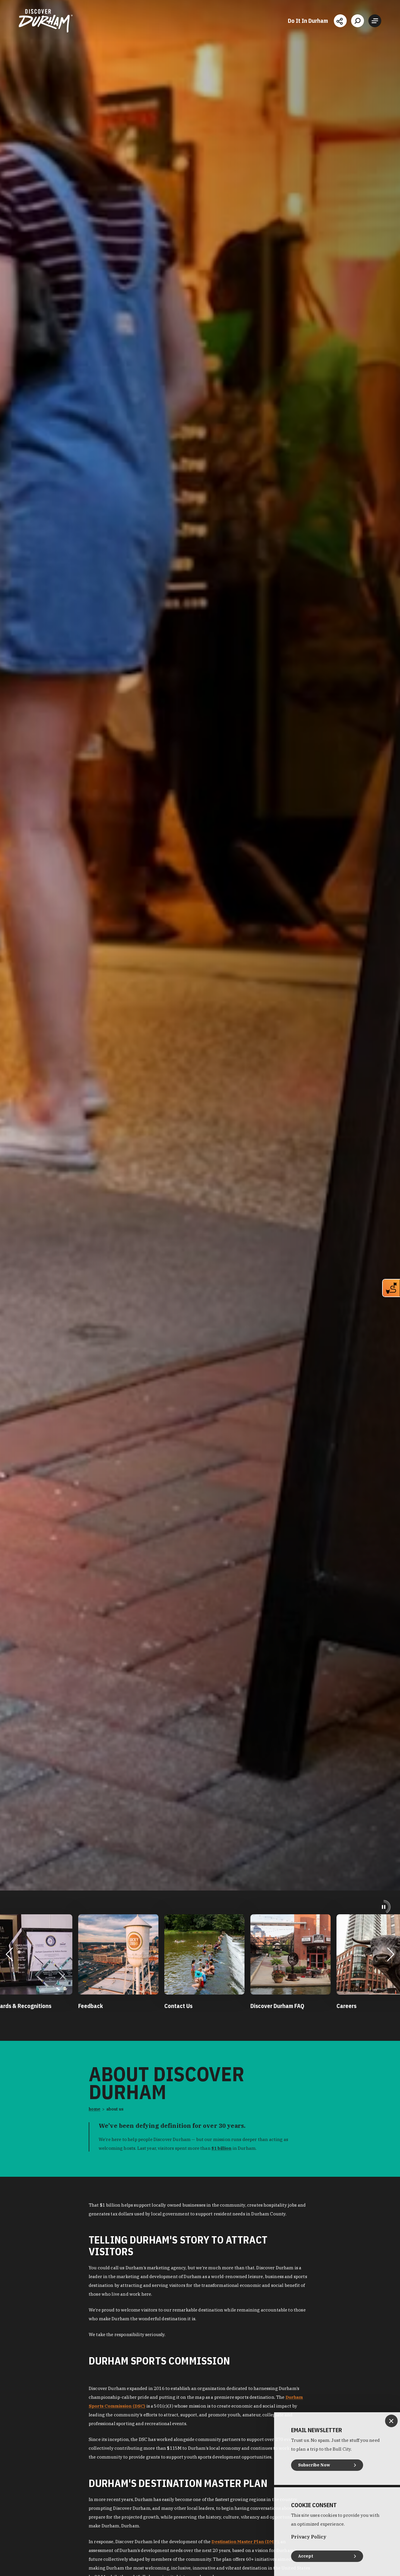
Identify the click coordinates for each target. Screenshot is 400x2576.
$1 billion (222, 2148)
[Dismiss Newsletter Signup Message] (391, 2421)
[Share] (340, 21)
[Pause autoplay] (384, 1907)
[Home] (46, 21)
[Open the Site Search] (358, 21)
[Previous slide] (9, 1954)
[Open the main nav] (375, 21)
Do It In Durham (308, 21)
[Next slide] (390, 1954)
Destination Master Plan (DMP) (245, 2541)
